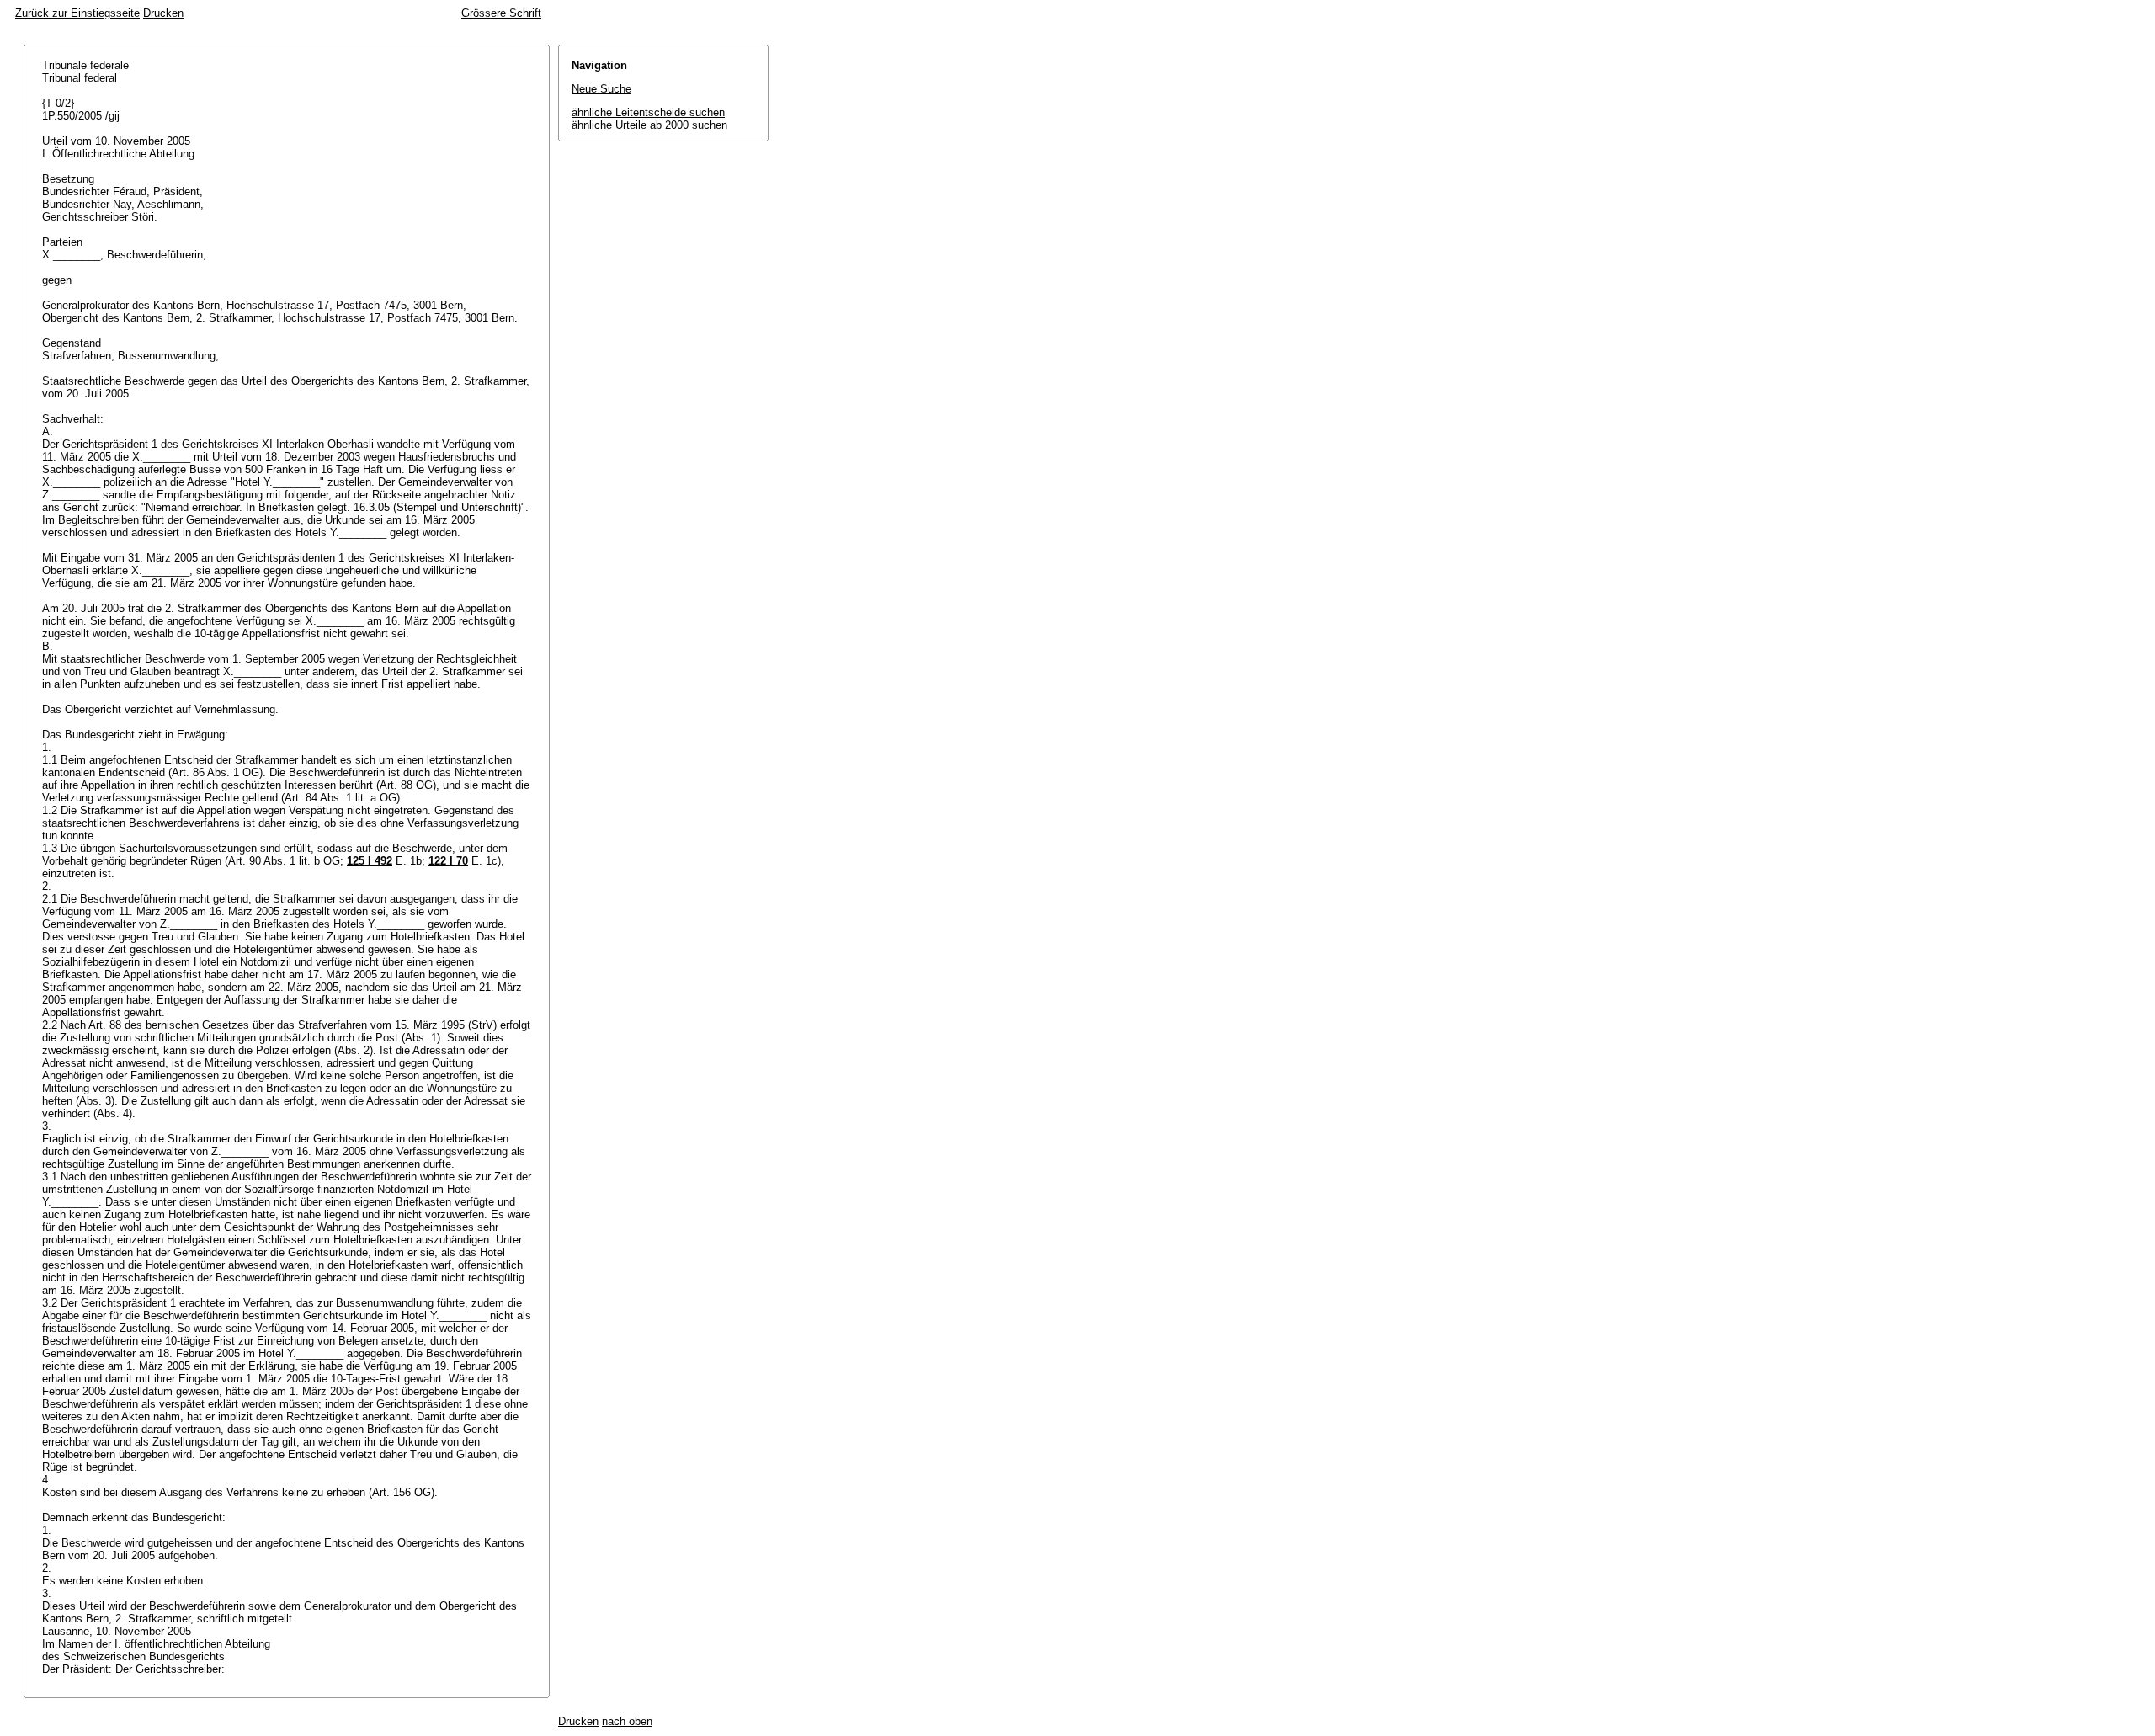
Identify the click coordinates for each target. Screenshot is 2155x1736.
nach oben (627, 1721)
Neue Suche (601, 89)
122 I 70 (448, 861)
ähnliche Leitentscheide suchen (648, 112)
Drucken (163, 13)
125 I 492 (370, 861)
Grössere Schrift (501, 13)
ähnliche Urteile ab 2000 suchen (649, 125)
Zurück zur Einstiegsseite (77, 13)
